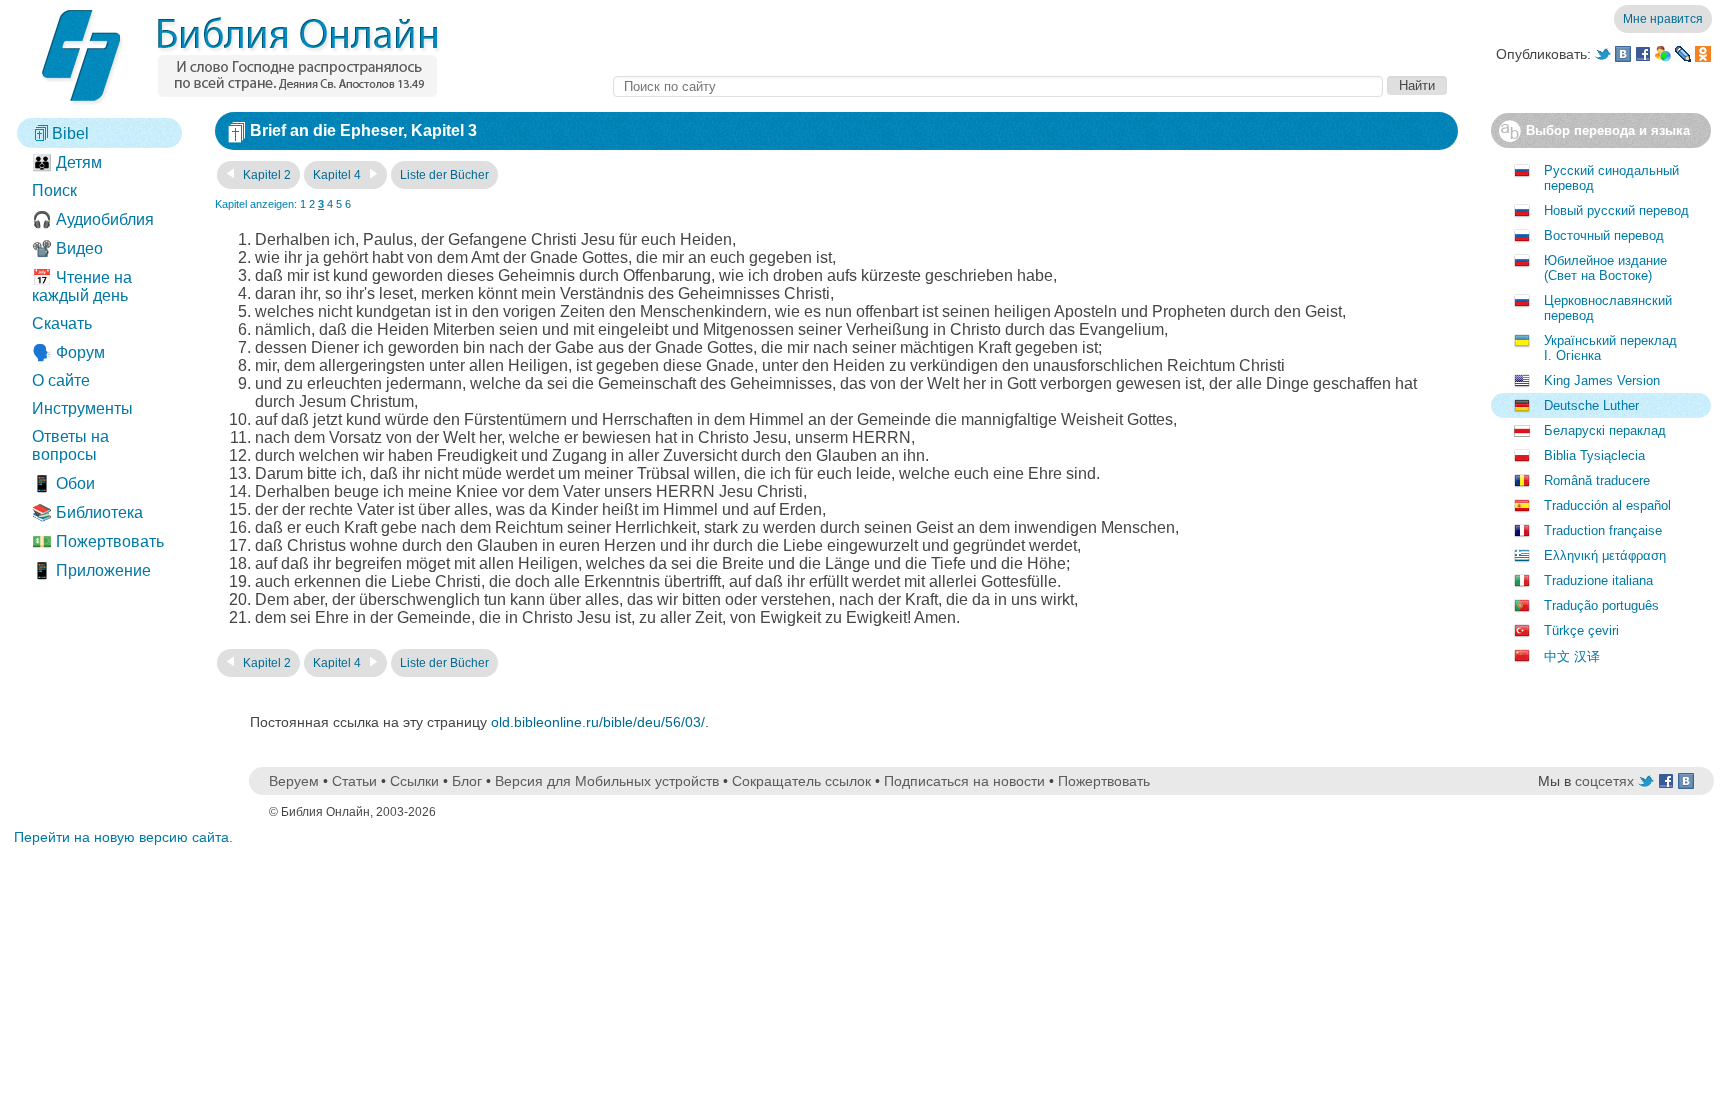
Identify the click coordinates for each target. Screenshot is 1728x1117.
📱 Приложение (91, 570)
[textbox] (998, 86)
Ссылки (414, 781)
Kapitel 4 (338, 175)
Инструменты (82, 408)
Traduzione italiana (1598, 580)
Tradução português (1601, 605)
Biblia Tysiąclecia (1594, 455)
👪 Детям (67, 162)
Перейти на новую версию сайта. (123, 837)
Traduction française (1603, 530)
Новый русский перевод (1616, 210)
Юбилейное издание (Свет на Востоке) (1605, 268)
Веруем (294, 781)
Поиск (54, 190)
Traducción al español (1607, 505)
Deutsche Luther (1591, 405)
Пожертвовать (1104, 781)
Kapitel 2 (265, 175)
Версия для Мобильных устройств (607, 781)
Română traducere (1597, 480)
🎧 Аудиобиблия (93, 219)
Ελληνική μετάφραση (1605, 555)
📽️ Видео (67, 248)
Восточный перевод (1604, 235)
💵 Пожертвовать (98, 541)
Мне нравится (1663, 19)
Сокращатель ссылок (801, 781)
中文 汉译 (1572, 656)
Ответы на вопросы (70, 445)
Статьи (354, 781)
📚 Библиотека (87, 512)
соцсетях (1604, 781)
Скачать (62, 323)
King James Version (1602, 380)
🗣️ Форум (68, 352)
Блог (467, 781)
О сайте (61, 380)
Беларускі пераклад (1605, 430)
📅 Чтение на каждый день (82, 286)
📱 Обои (63, 483)
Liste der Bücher (444, 175)
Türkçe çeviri (1581, 630)
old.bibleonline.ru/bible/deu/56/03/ (598, 722)
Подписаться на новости (964, 781)
